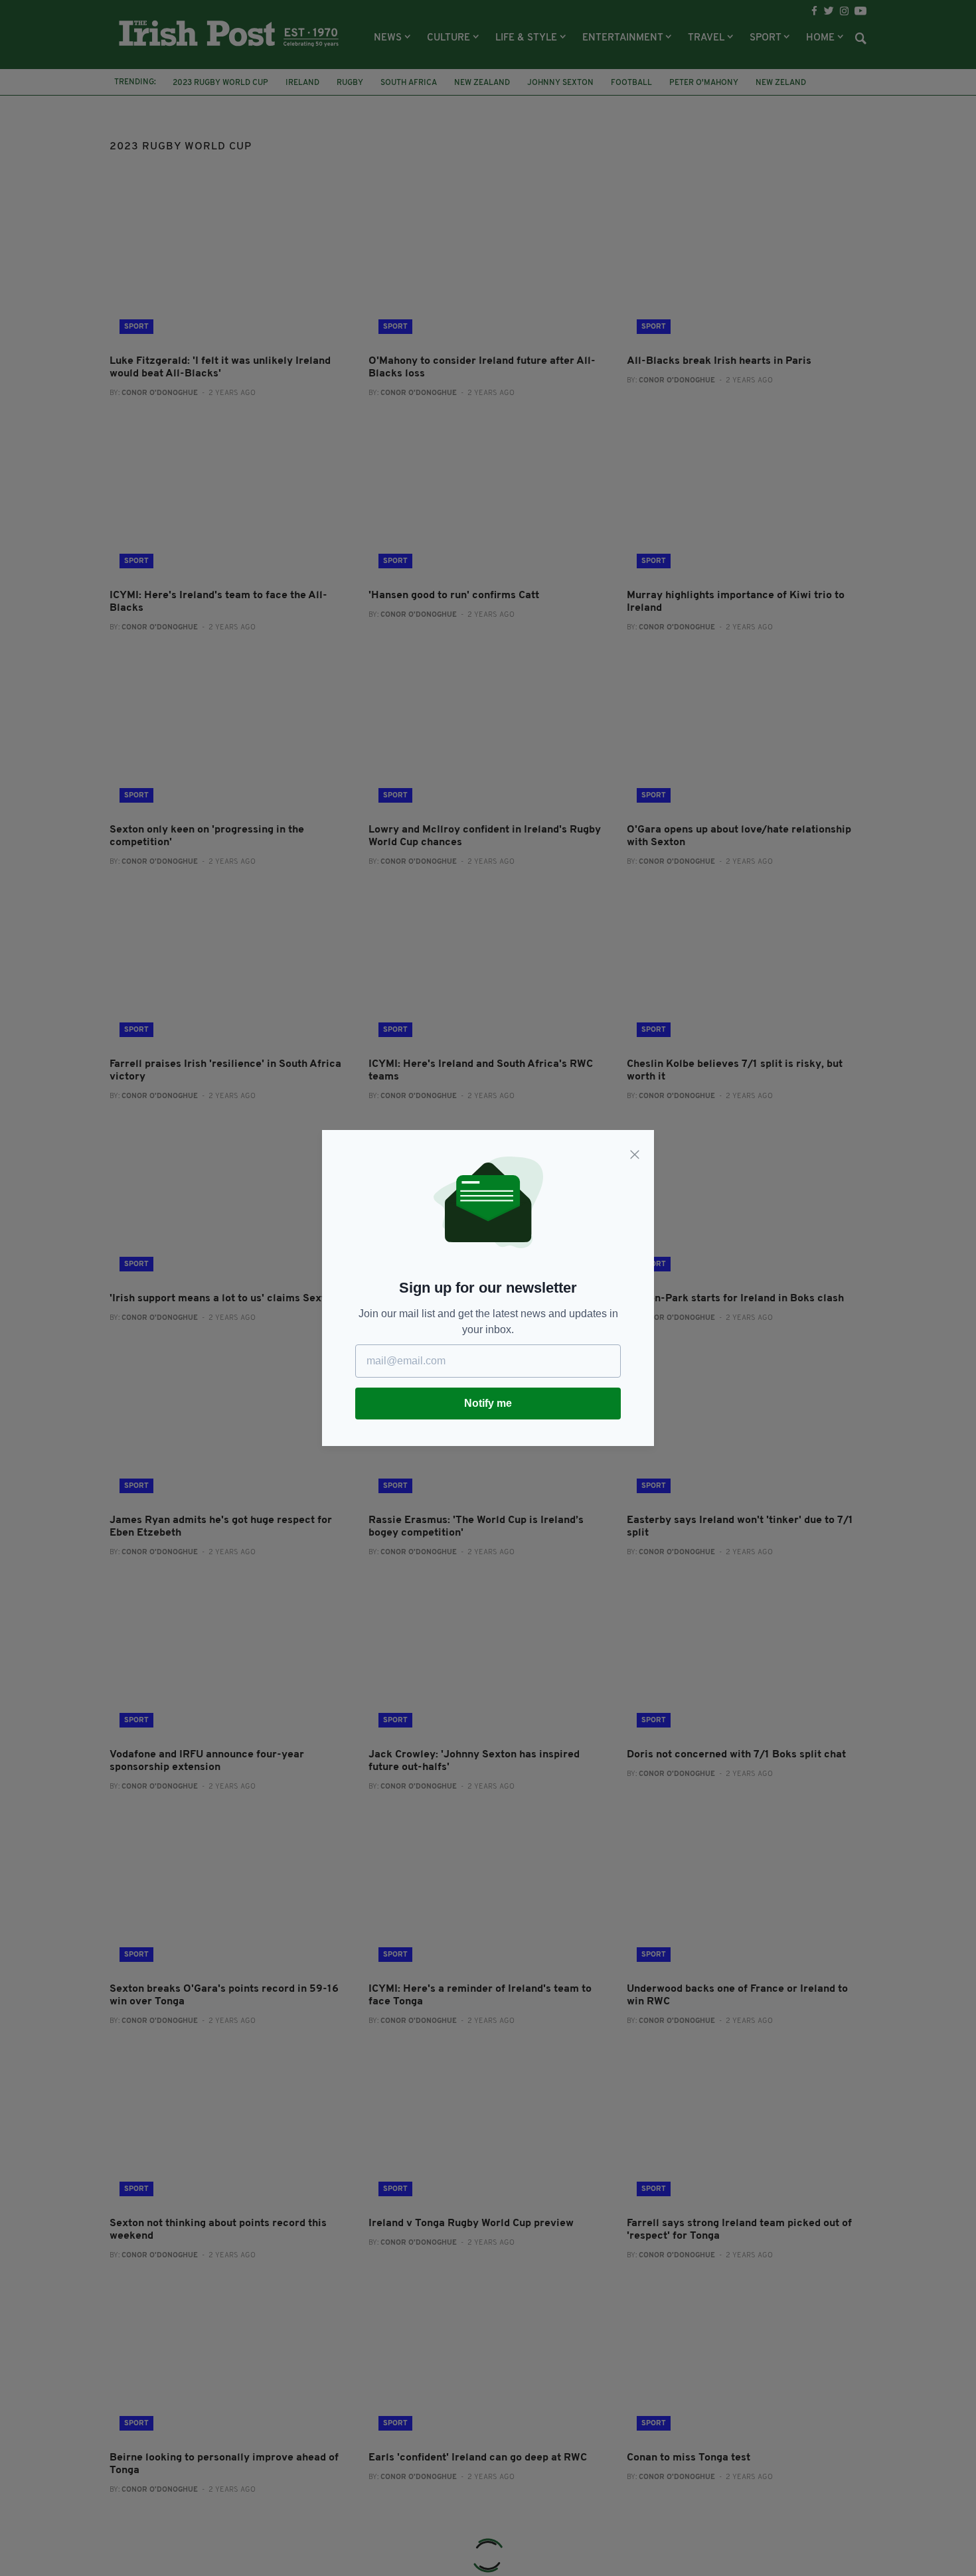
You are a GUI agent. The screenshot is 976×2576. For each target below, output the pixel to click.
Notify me (488, 1403)
